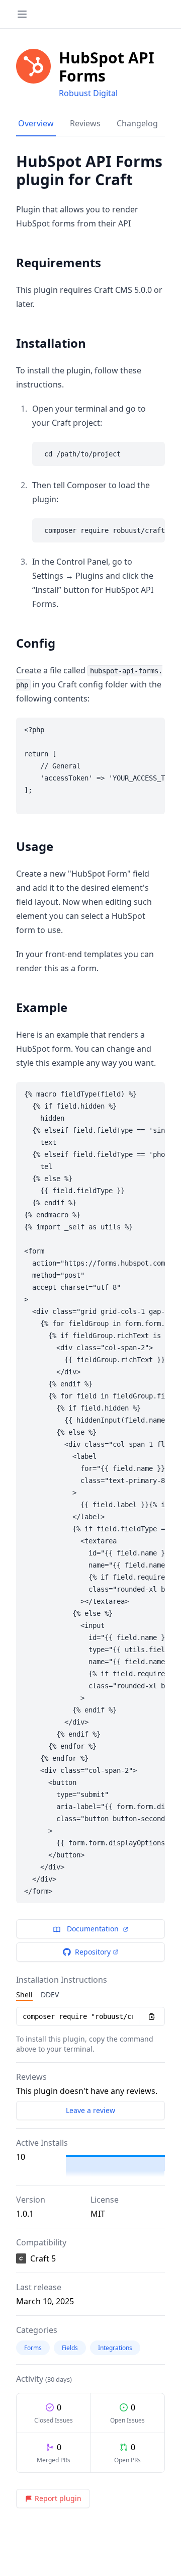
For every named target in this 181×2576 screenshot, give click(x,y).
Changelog (137, 123)
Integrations (115, 2348)
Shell (24, 1995)
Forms (33, 2348)
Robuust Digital (88, 93)
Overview (36, 123)
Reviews (85, 123)
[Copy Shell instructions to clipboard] (152, 2016)
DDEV (50, 1995)
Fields (70, 2348)
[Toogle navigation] (22, 14)
